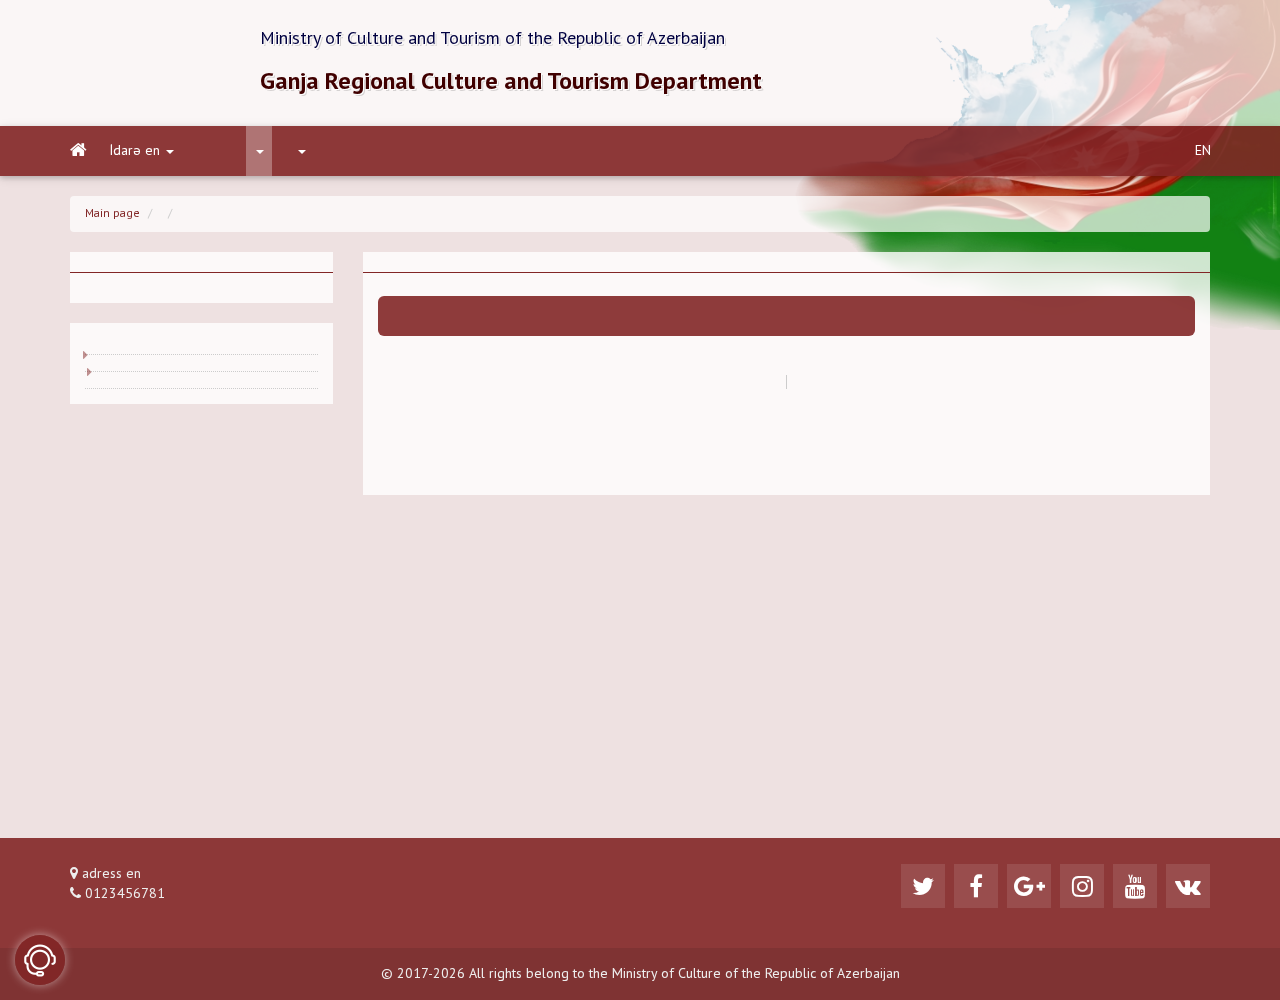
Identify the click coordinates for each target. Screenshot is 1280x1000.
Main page (112, 214)
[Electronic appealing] (40, 960)
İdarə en (135, 151)
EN (1203, 151)
